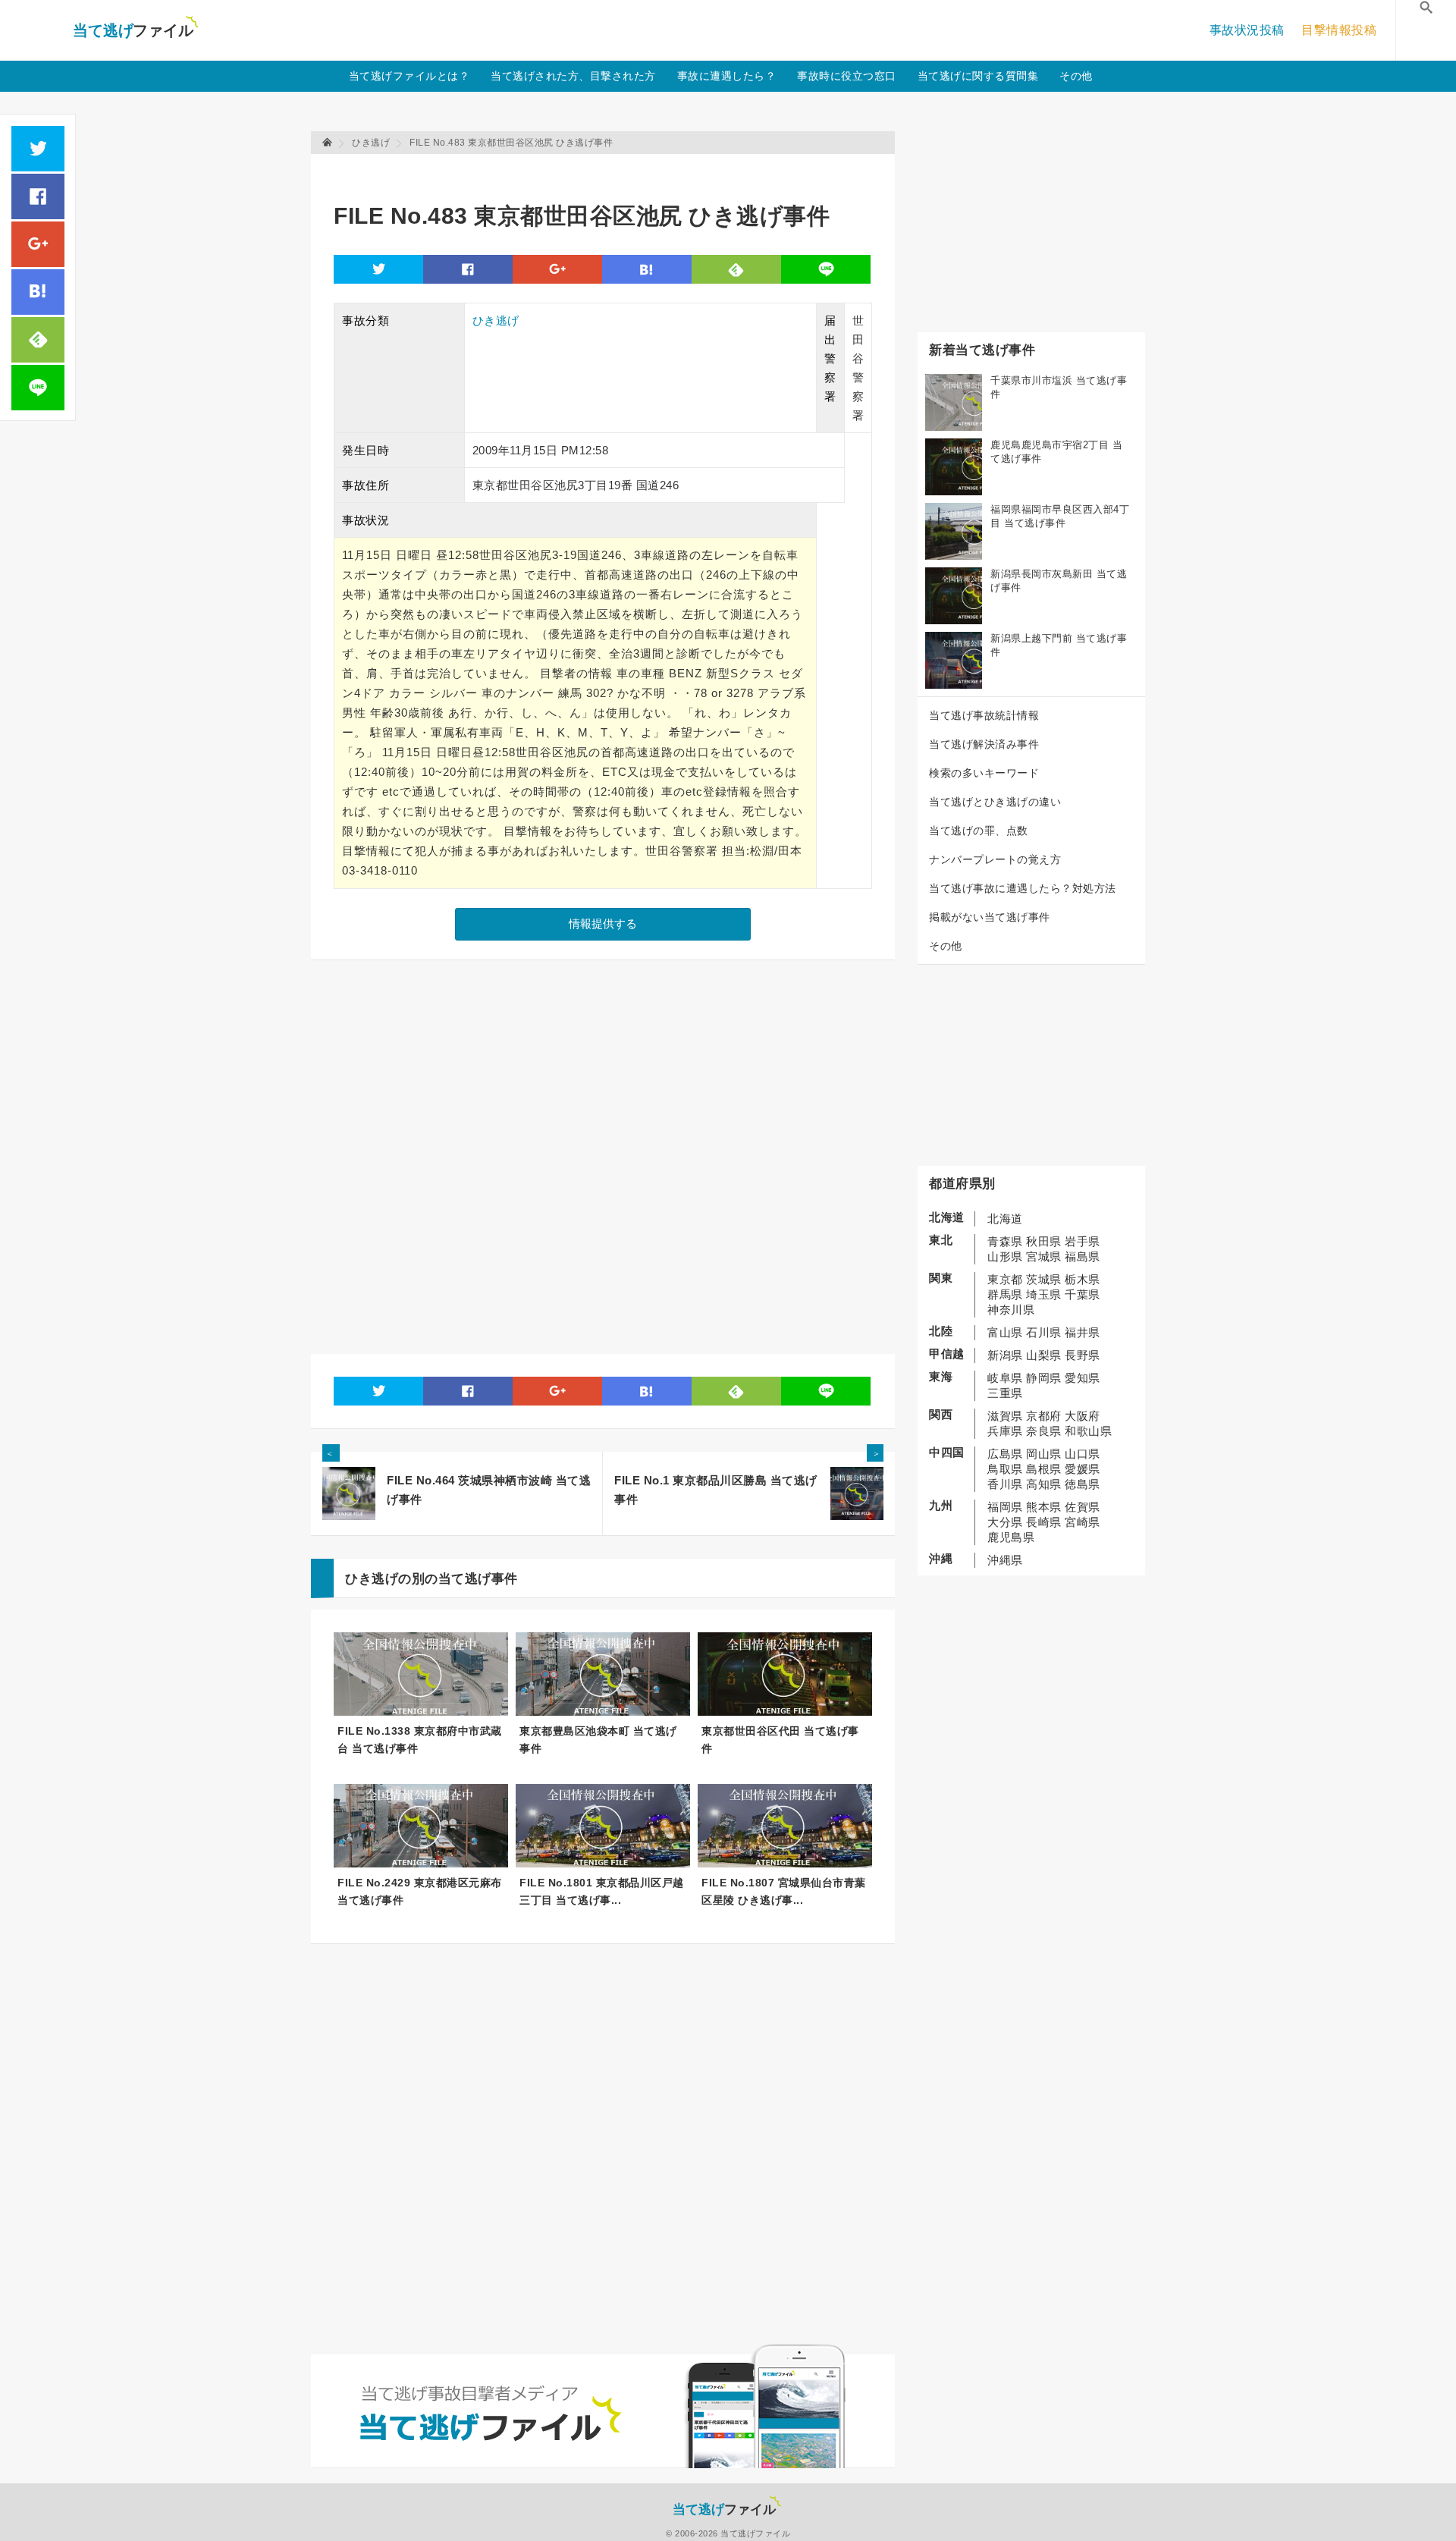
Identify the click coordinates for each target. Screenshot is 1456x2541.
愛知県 (1083, 1378)
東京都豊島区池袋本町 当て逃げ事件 (598, 1740)
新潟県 (1005, 1355)
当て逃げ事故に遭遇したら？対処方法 (1023, 888)
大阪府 (1083, 1416)
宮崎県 (1083, 1522)
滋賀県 (1005, 1416)
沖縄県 (1005, 1560)
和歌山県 (1088, 1431)
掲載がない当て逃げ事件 (990, 917)
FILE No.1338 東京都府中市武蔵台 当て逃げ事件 (420, 1740)
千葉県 (1083, 1294)
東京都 (1005, 1279)
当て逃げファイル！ (135, 30)
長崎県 (1044, 1522)
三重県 (1005, 1393)
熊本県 (1044, 1507)
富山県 (1005, 1332)
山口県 (1083, 1454)
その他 (1076, 76)
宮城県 (1044, 1256)
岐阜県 (1005, 1378)
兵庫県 (1005, 1431)
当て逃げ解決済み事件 (984, 744)
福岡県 (1005, 1507)
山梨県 (1044, 1355)
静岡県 (1044, 1378)
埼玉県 (1044, 1294)
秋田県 (1044, 1241)
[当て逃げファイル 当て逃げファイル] (328, 143)
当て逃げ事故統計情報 (984, 715)
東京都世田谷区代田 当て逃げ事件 (780, 1740)
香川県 (1005, 1484)
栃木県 (1083, 1279)
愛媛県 (1083, 1469)
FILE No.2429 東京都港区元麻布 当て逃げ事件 (420, 1891)
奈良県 (1044, 1431)
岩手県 (1083, 1241)
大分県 (1005, 1522)
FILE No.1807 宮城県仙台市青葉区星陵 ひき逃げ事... (784, 1891)
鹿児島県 (1011, 1537)
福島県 (1083, 1256)
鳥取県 (1005, 1469)
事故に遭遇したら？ (727, 76)
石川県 (1044, 1332)
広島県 (1005, 1454)
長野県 (1083, 1355)
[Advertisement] (610, 171)
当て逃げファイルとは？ (409, 76)
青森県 (1005, 1241)
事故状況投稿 (1247, 30)
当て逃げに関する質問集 (978, 76)
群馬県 (1005, 1294)
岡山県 (1044, 1454)
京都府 (1044, 1416)
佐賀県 (1083, 1507)
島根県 (1044, 1469)
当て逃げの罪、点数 (979, 831)
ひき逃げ (496, 320)
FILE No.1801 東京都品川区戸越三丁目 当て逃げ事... (602, 1891)
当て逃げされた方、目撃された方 (573, 76)
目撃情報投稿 (1339, 30)
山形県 (1005, 1256)
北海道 (1005, 1219)
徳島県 (1083, 1484)
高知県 (1044, 1484)
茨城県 (1044, 1279)
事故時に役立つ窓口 (847, 76)
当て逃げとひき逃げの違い (995, 802)
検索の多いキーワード (984, 773)
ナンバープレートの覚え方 (995, 859)
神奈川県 (1011, 1310)
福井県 (1083, 1332)
